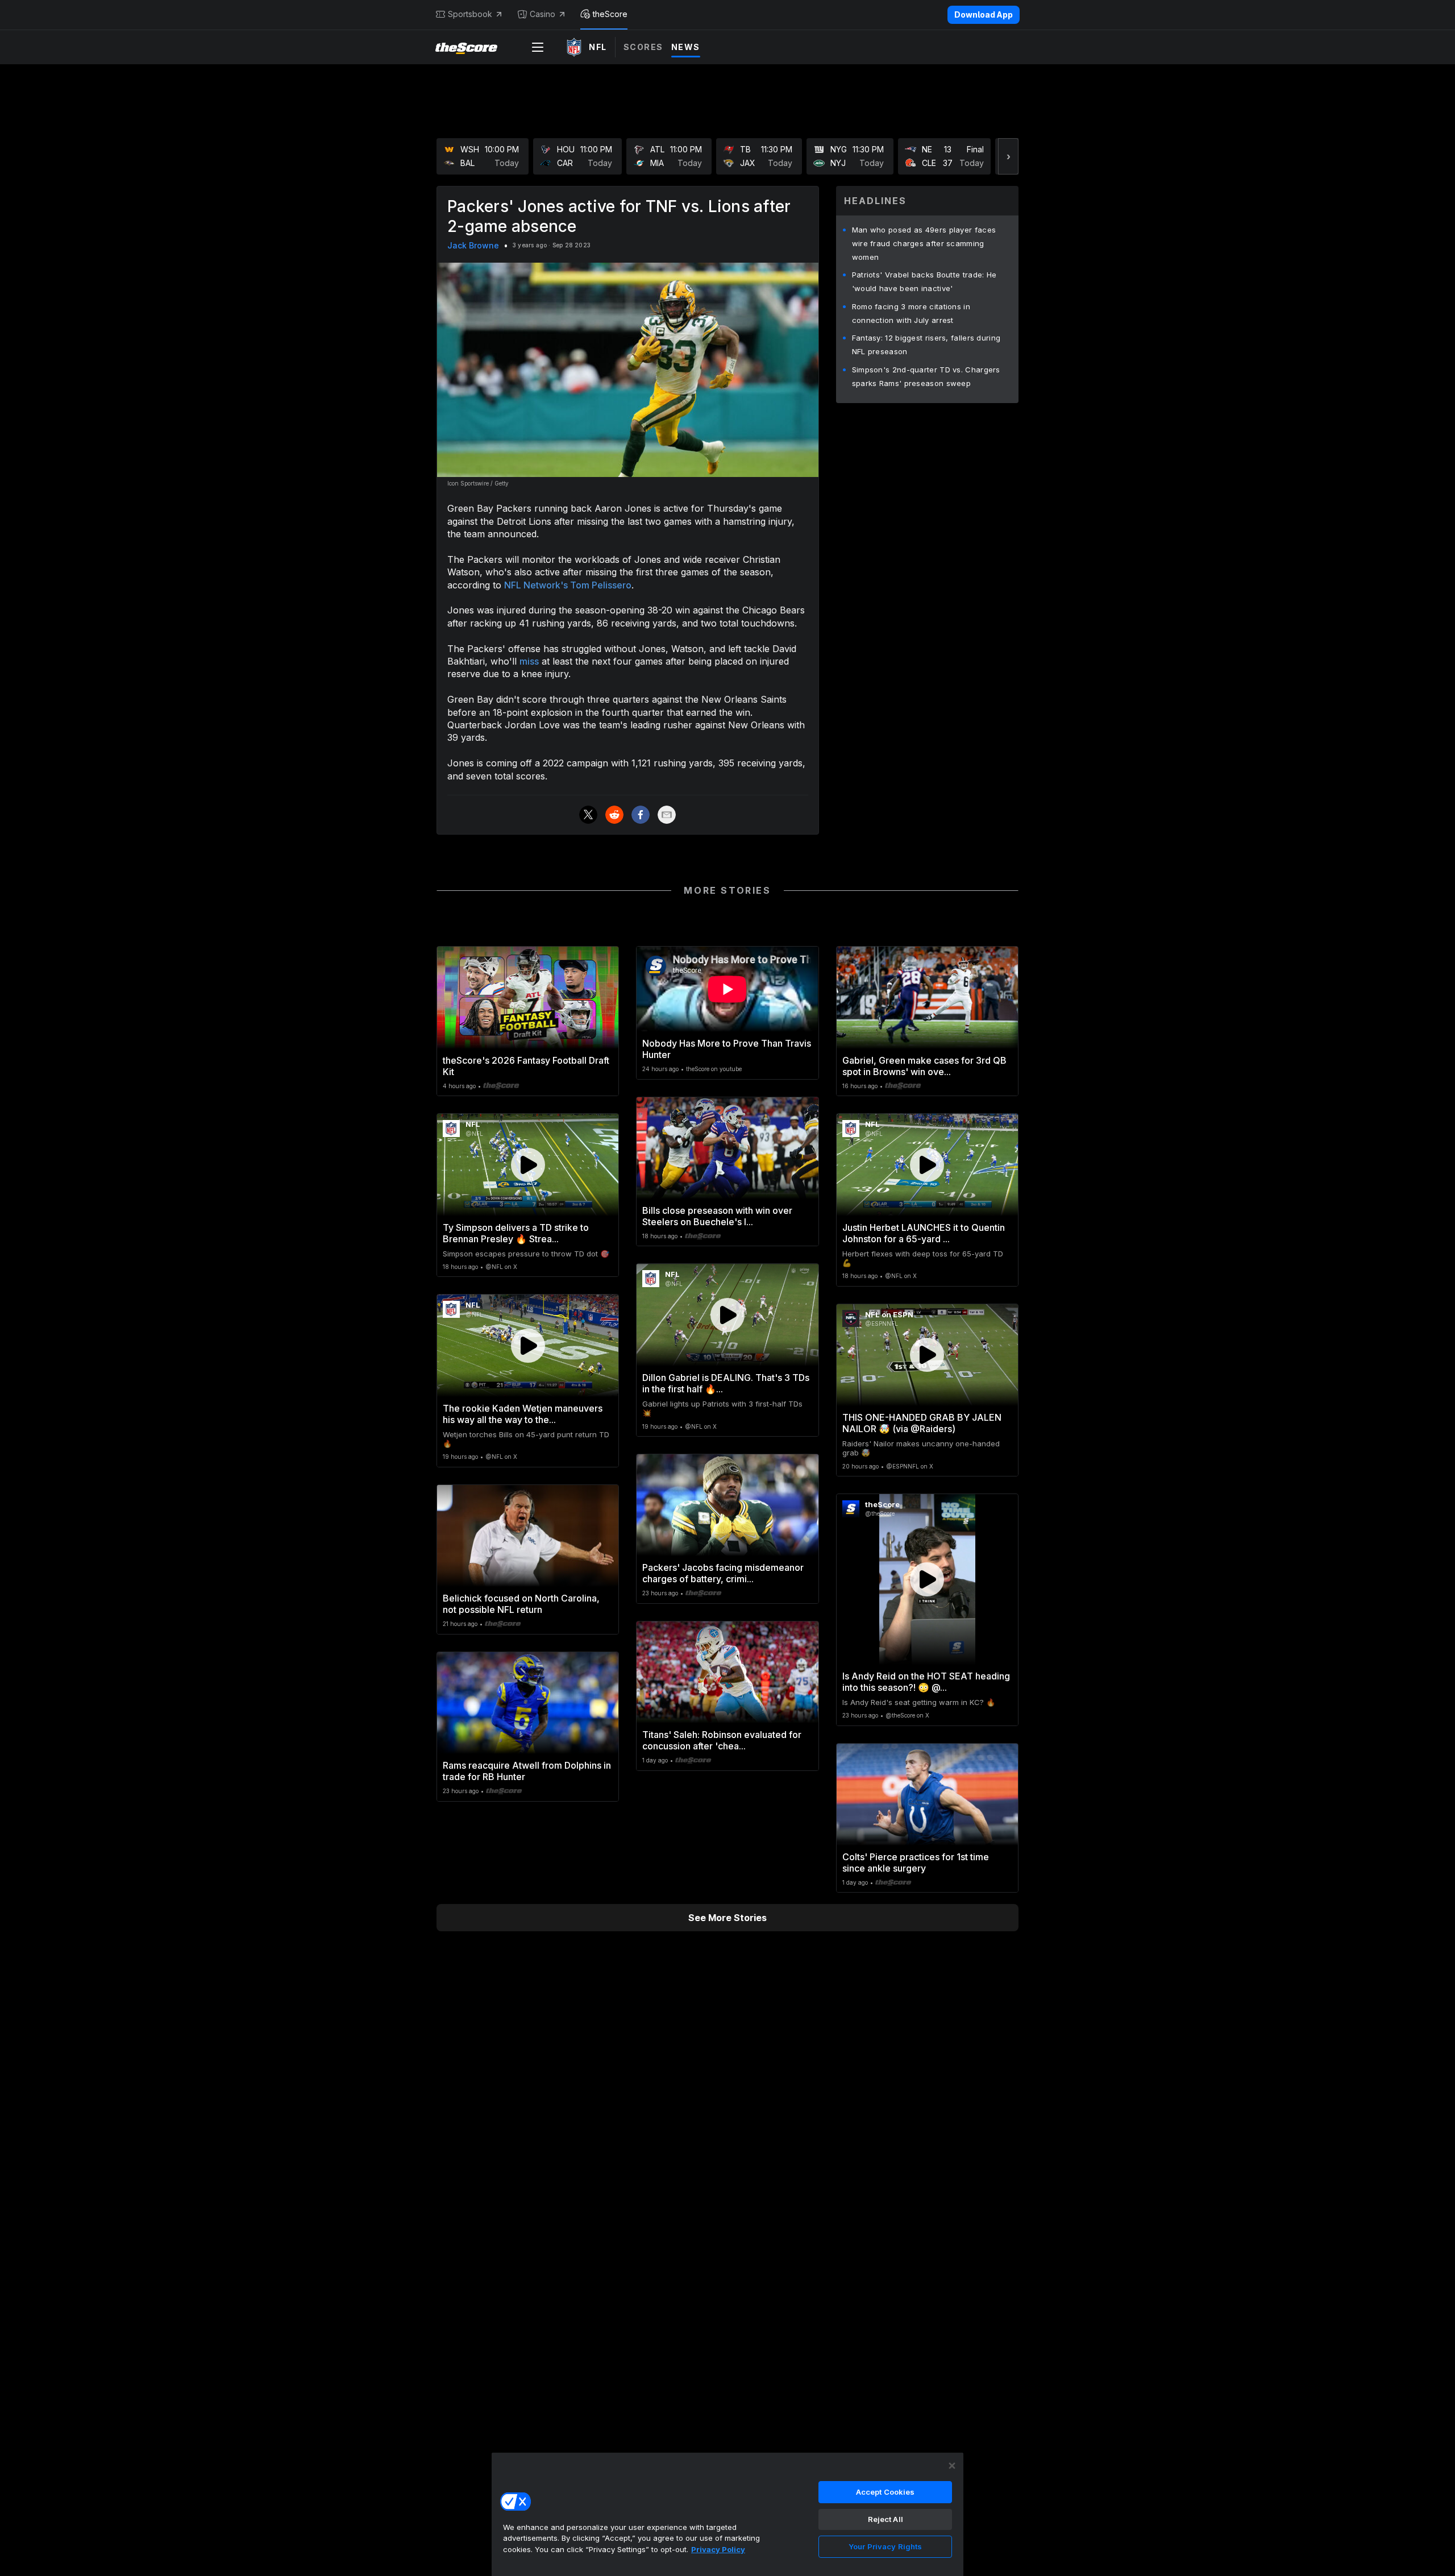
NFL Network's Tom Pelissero (568, 585)
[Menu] (538, 47)
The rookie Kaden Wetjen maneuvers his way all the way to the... (523, 1414)
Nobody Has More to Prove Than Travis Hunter (727, 1049)
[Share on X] (588, 815)
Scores (643, 47)
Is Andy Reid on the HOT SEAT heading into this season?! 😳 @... (926, 1682)
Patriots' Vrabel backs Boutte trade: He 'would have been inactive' (924, 281)
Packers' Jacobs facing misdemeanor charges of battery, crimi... (723, 1573)
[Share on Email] (667, 815)
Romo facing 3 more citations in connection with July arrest (911, 313)
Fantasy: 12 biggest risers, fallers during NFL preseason (926, 345)
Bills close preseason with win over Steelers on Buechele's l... (717, 1216)
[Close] (952, 2466)
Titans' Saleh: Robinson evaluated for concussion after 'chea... (722, 1740)
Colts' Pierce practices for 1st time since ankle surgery (916, 1862)
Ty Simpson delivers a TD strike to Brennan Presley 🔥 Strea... (516, 1233)
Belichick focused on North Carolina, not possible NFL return (521, 1604)
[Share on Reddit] (614, 815)
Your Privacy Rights (885, 2546)
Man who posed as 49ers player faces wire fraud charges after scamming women (924, 243)
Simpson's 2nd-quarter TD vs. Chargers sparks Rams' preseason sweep (926, 376)
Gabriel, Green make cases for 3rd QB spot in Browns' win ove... (924, 1066)
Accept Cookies (886, 2492)
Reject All (886, 2519)
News (686, 47)
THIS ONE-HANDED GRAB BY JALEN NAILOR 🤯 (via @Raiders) (922, 1423)
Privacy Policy (718, 2549)
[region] (727, 2514)
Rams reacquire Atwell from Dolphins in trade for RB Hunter (527, 1771)
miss (529, 661)
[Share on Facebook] (641, 815)
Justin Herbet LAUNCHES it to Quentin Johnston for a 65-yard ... (924, 1233)
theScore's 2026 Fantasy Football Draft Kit (526, 1066)
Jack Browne (473, 245)
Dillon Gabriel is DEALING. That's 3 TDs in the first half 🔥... (726, 1383)
